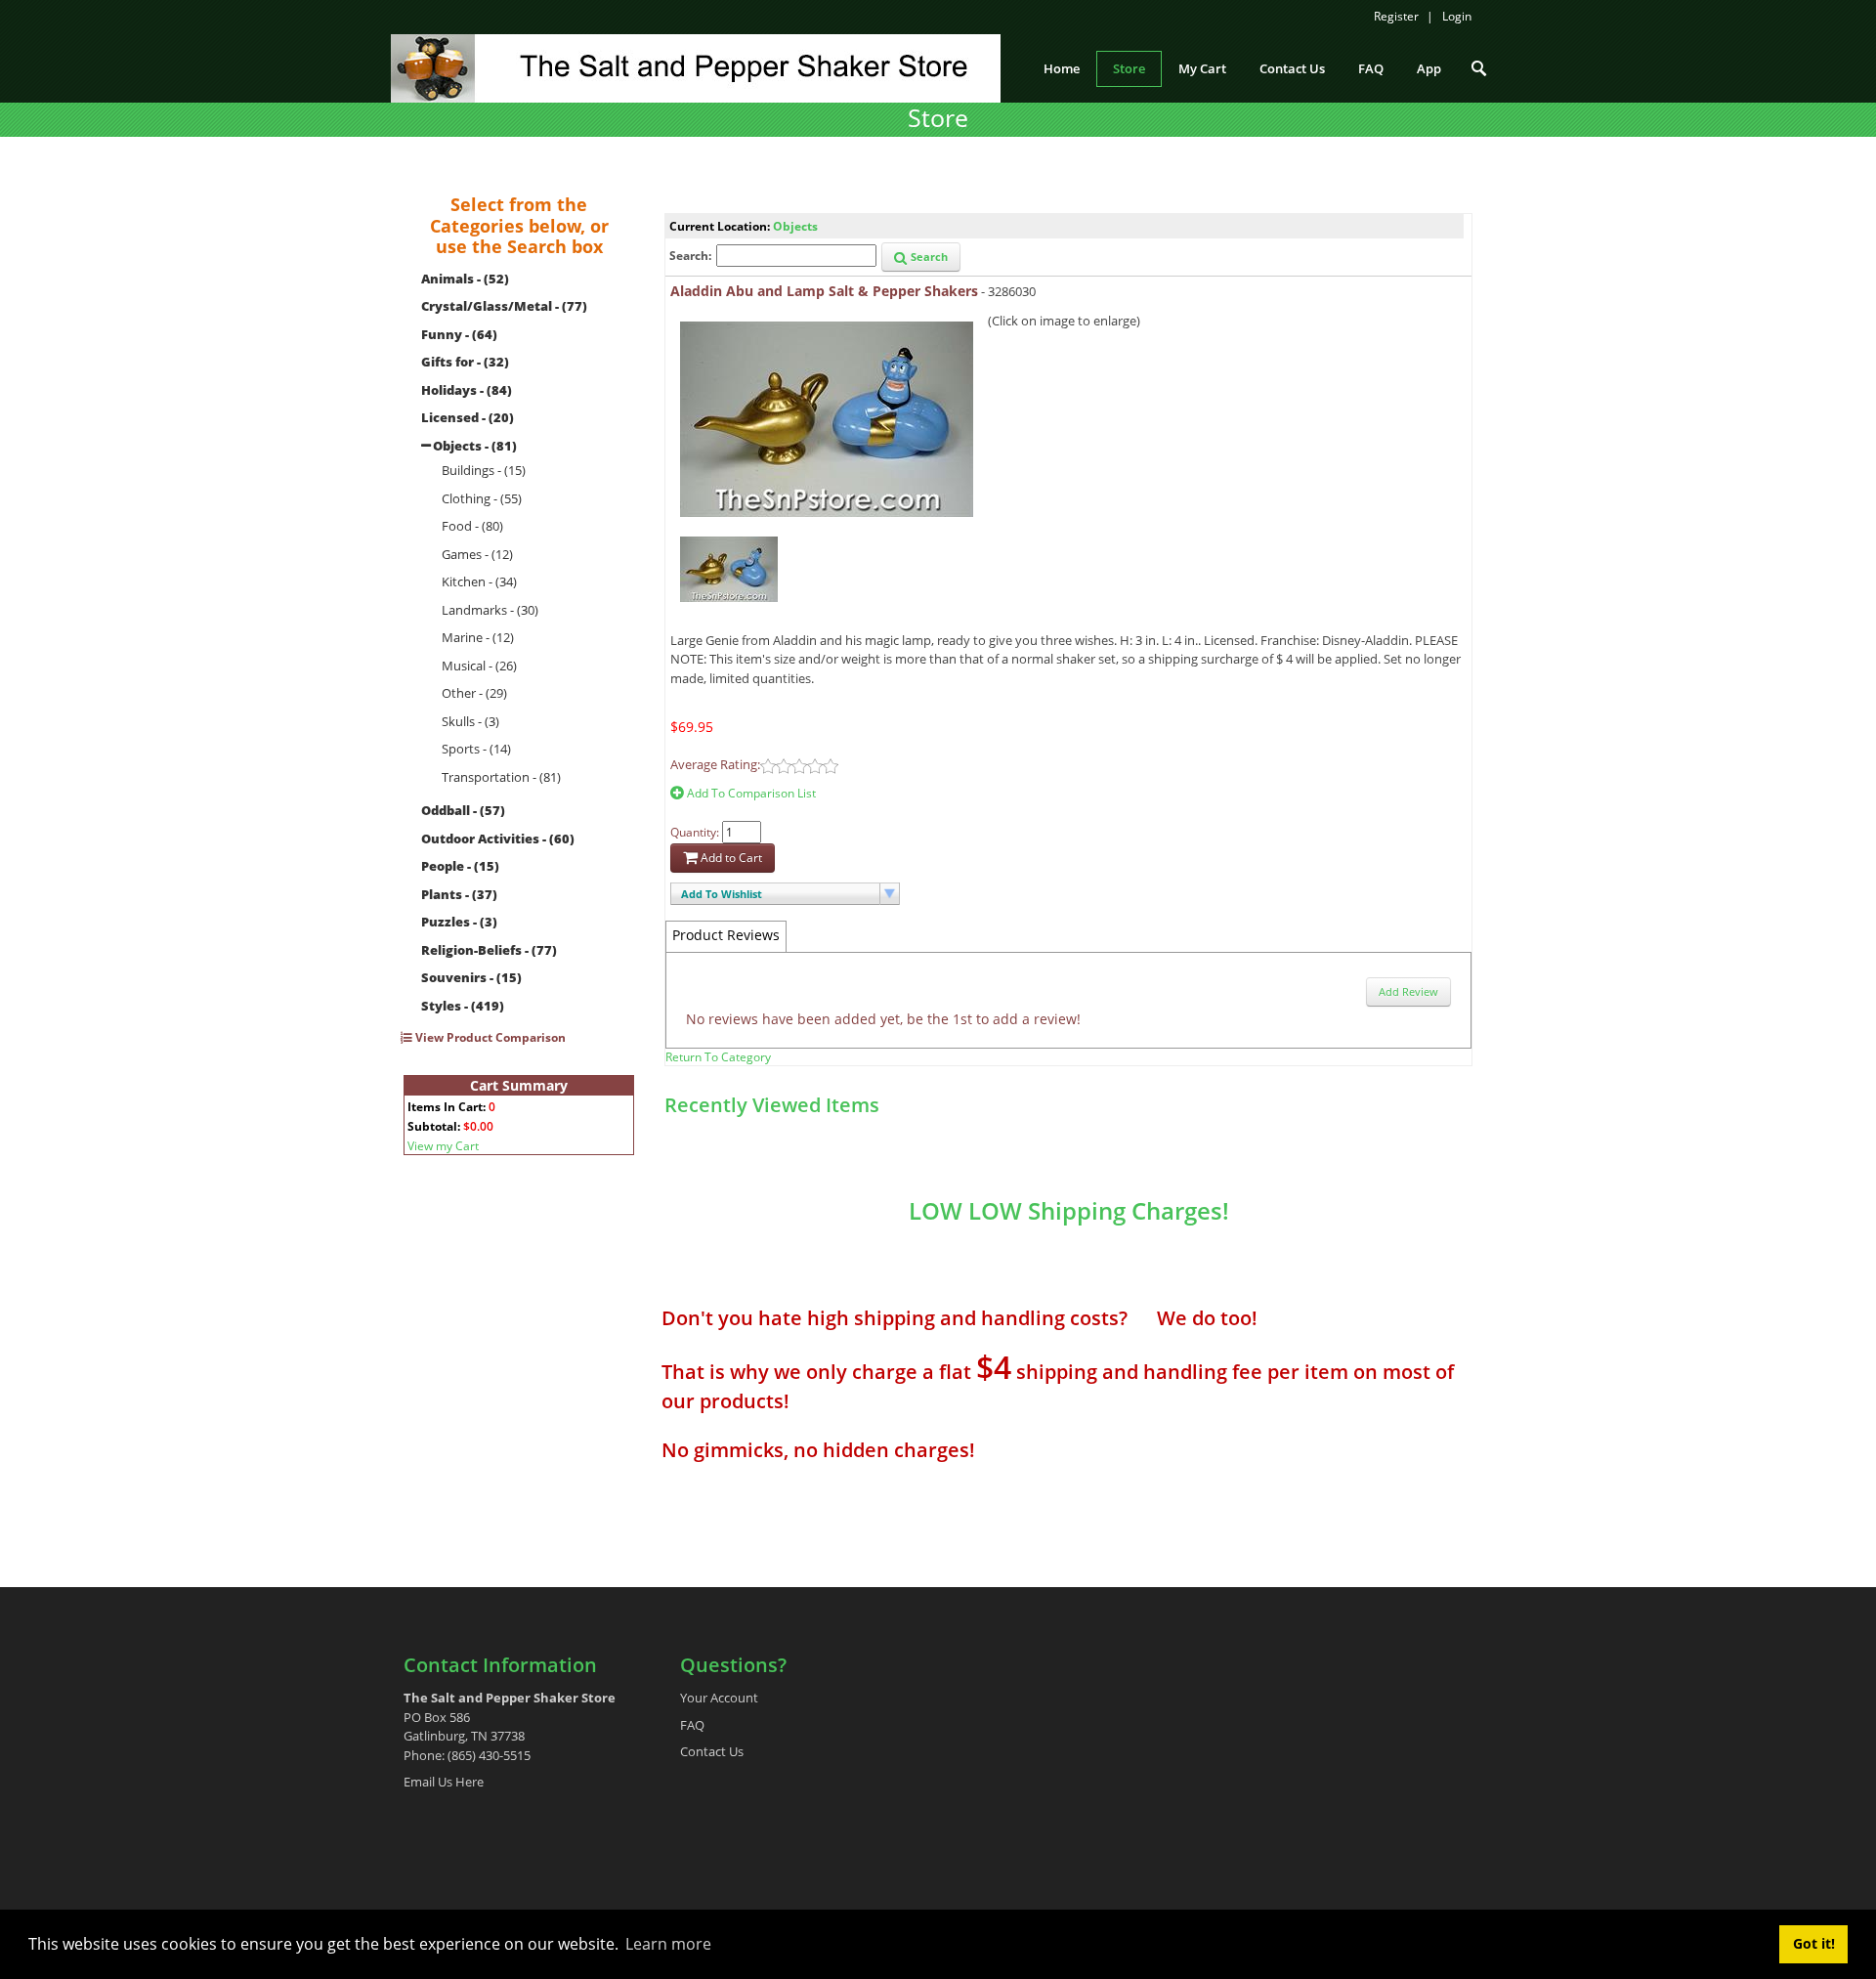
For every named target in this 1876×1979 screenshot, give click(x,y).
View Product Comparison (489, 1037)
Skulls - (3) (470, 721)
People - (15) (460, 866)
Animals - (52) (465, 279)
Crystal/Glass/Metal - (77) (504, 306)
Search (928, 257)
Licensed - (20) (468, 417)
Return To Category (718, 1057)
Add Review (1408, 991)
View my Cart (443, 1146)
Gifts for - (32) (465, 362)
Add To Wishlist (722, 894)
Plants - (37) (459, 894)
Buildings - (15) (484, 470)
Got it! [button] (1814, 1943)
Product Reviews (726, 935)
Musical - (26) (479, 666)
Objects (795, 226)
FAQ (692, 1725)
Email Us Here (444, 1782)
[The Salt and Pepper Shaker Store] (696, 66)
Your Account (719, 1698)
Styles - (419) (463, 1006)
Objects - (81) (475, 446)
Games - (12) (477, 554)
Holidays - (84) (467, 390)
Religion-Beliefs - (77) (489, 950)
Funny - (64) (459, 334)
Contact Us (712, 1751)
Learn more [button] (668, 1944)
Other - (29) (474, 693)
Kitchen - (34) (479, 581)
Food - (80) (472, 526)
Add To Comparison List (750, 793)
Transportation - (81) (501, 777)
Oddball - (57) (463, 810)
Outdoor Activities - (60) (498, 839)
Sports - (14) (476, 749)
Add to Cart (730, 858)
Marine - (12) (478, 637)
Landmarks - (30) (490, 610)
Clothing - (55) (482, 498)
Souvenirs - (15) (471, 977)
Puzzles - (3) (459, 922)
